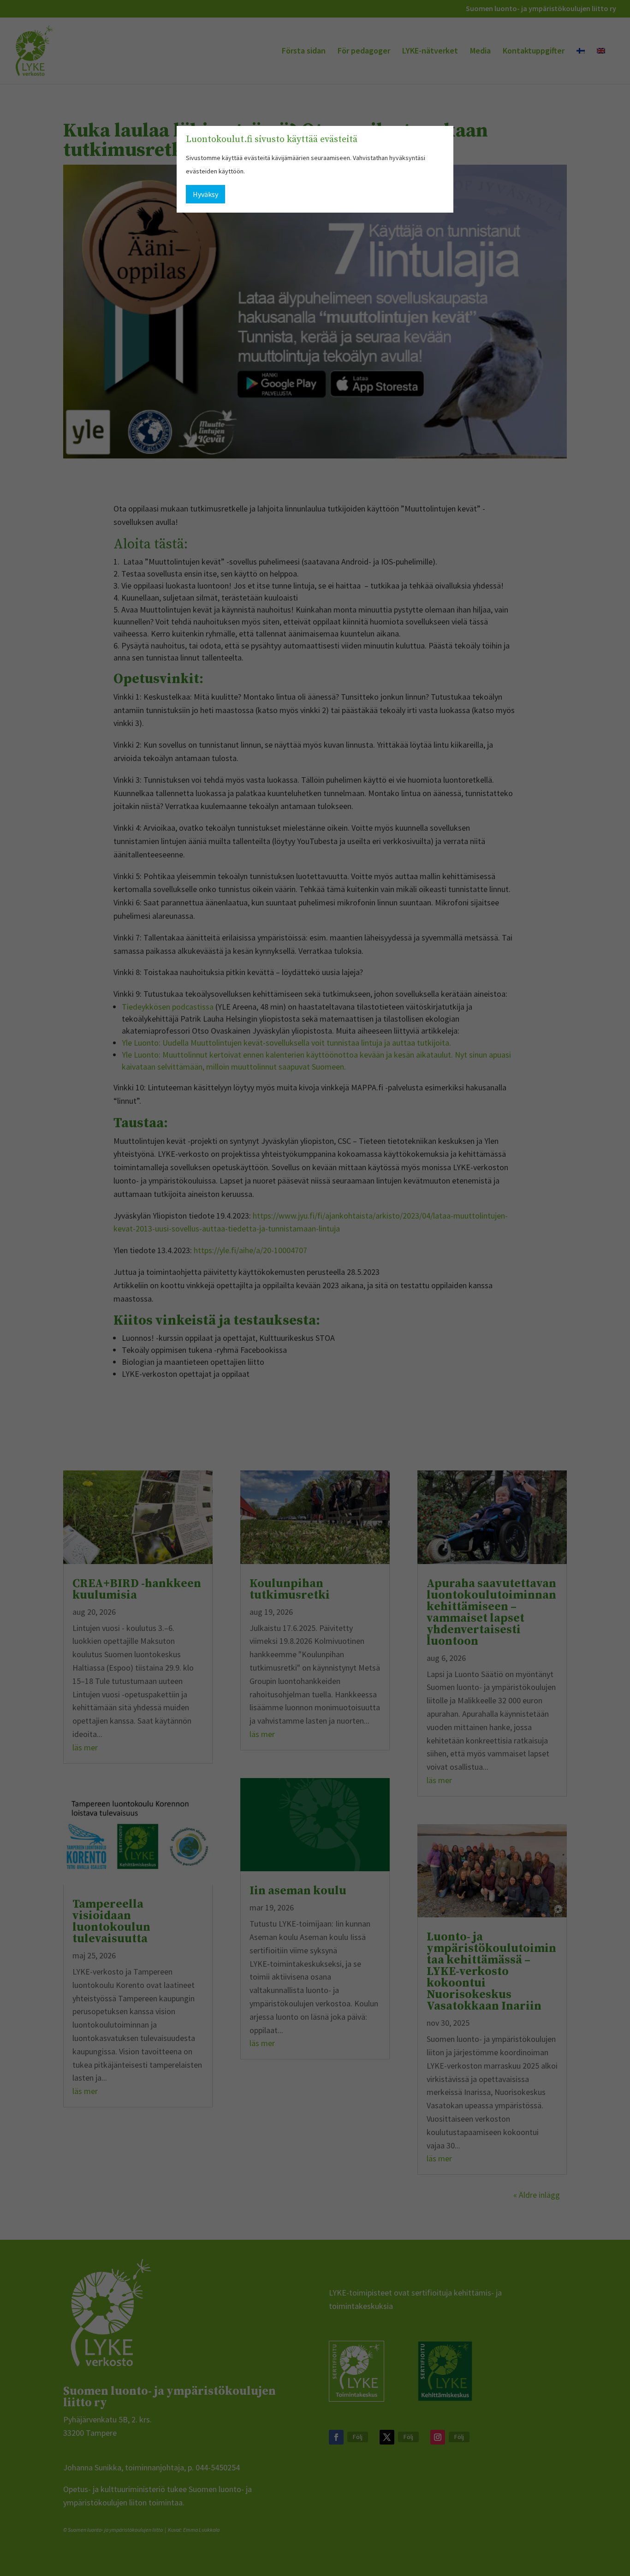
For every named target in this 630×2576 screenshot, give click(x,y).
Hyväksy (205, 194)
